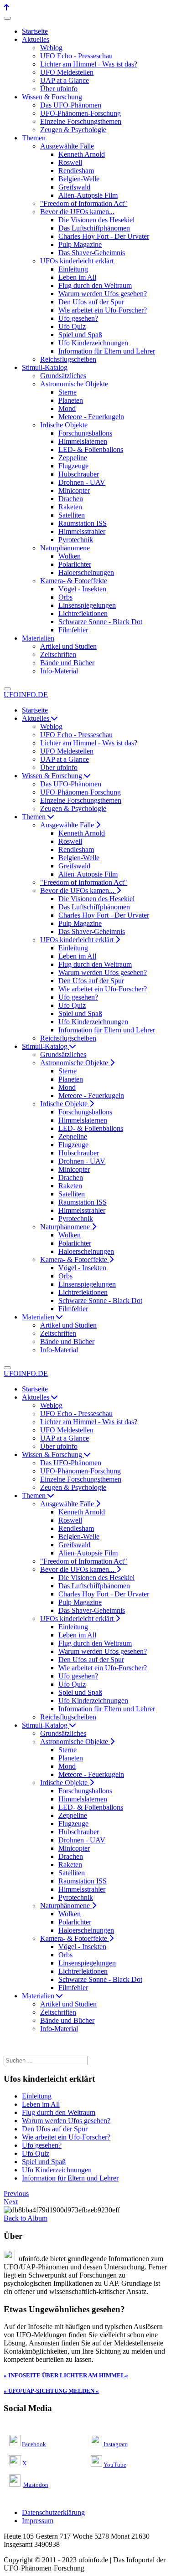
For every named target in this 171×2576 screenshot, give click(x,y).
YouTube (115, 2465)
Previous (16, 2194)
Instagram (116, 2444)
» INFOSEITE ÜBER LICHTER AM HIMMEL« (66, 2375)
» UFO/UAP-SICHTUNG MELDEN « (51, 2391)
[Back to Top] (6, 8)
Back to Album (26, 2218)
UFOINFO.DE (26, 695)
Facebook (34, 2444)
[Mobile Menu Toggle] (7, 18)
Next (11, 2202)
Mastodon (36, 2485)
